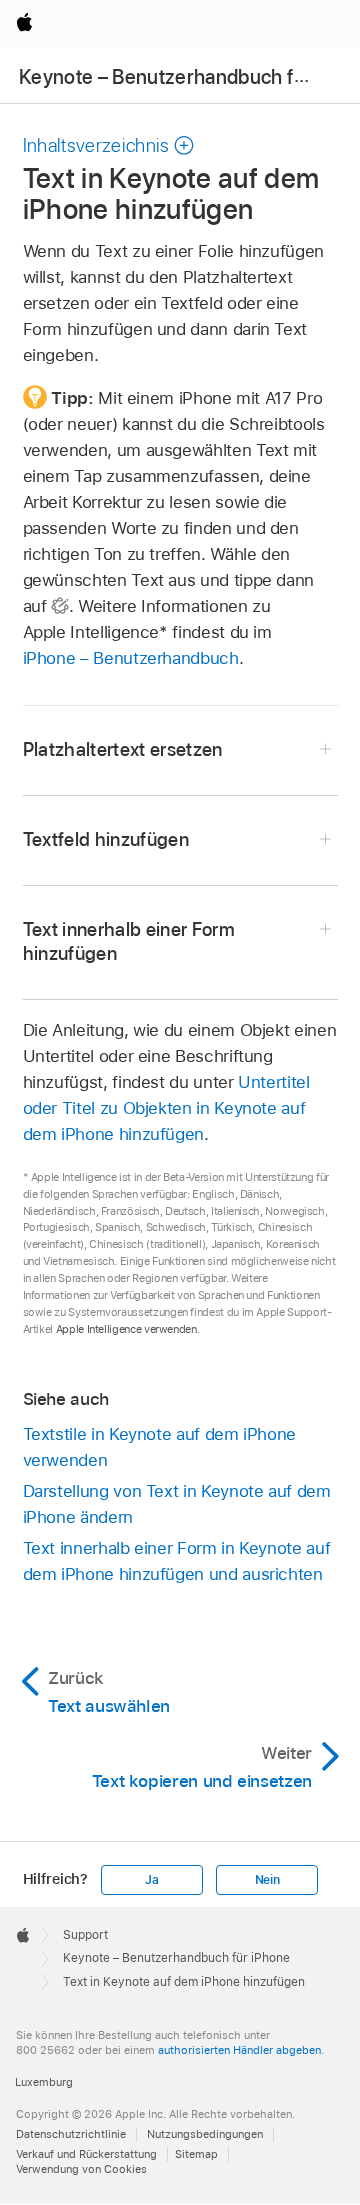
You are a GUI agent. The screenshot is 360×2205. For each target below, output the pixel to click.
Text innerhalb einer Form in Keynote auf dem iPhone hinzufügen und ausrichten (177, 1561)
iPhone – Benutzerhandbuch (131, 658)
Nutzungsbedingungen (205, 2134)
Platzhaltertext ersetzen (123, 749)
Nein (267, 1880)
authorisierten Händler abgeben (239, 2050)
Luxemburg (44, 2082)
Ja (152, 1880)
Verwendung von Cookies (81, 2169)
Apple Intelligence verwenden (126, 1329)
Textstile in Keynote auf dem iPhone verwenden (160, 1447)
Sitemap (196, 2154)
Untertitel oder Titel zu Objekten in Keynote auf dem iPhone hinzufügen (166, 1108)
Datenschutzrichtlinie (71, 2134)
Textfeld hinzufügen (106, 839)
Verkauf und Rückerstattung (86, 2154)
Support (85, 1935)
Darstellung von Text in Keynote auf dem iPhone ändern (177, 1504)
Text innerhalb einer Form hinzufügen (129, 941)
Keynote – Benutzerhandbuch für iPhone (176, 1958)
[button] (109, 145)
